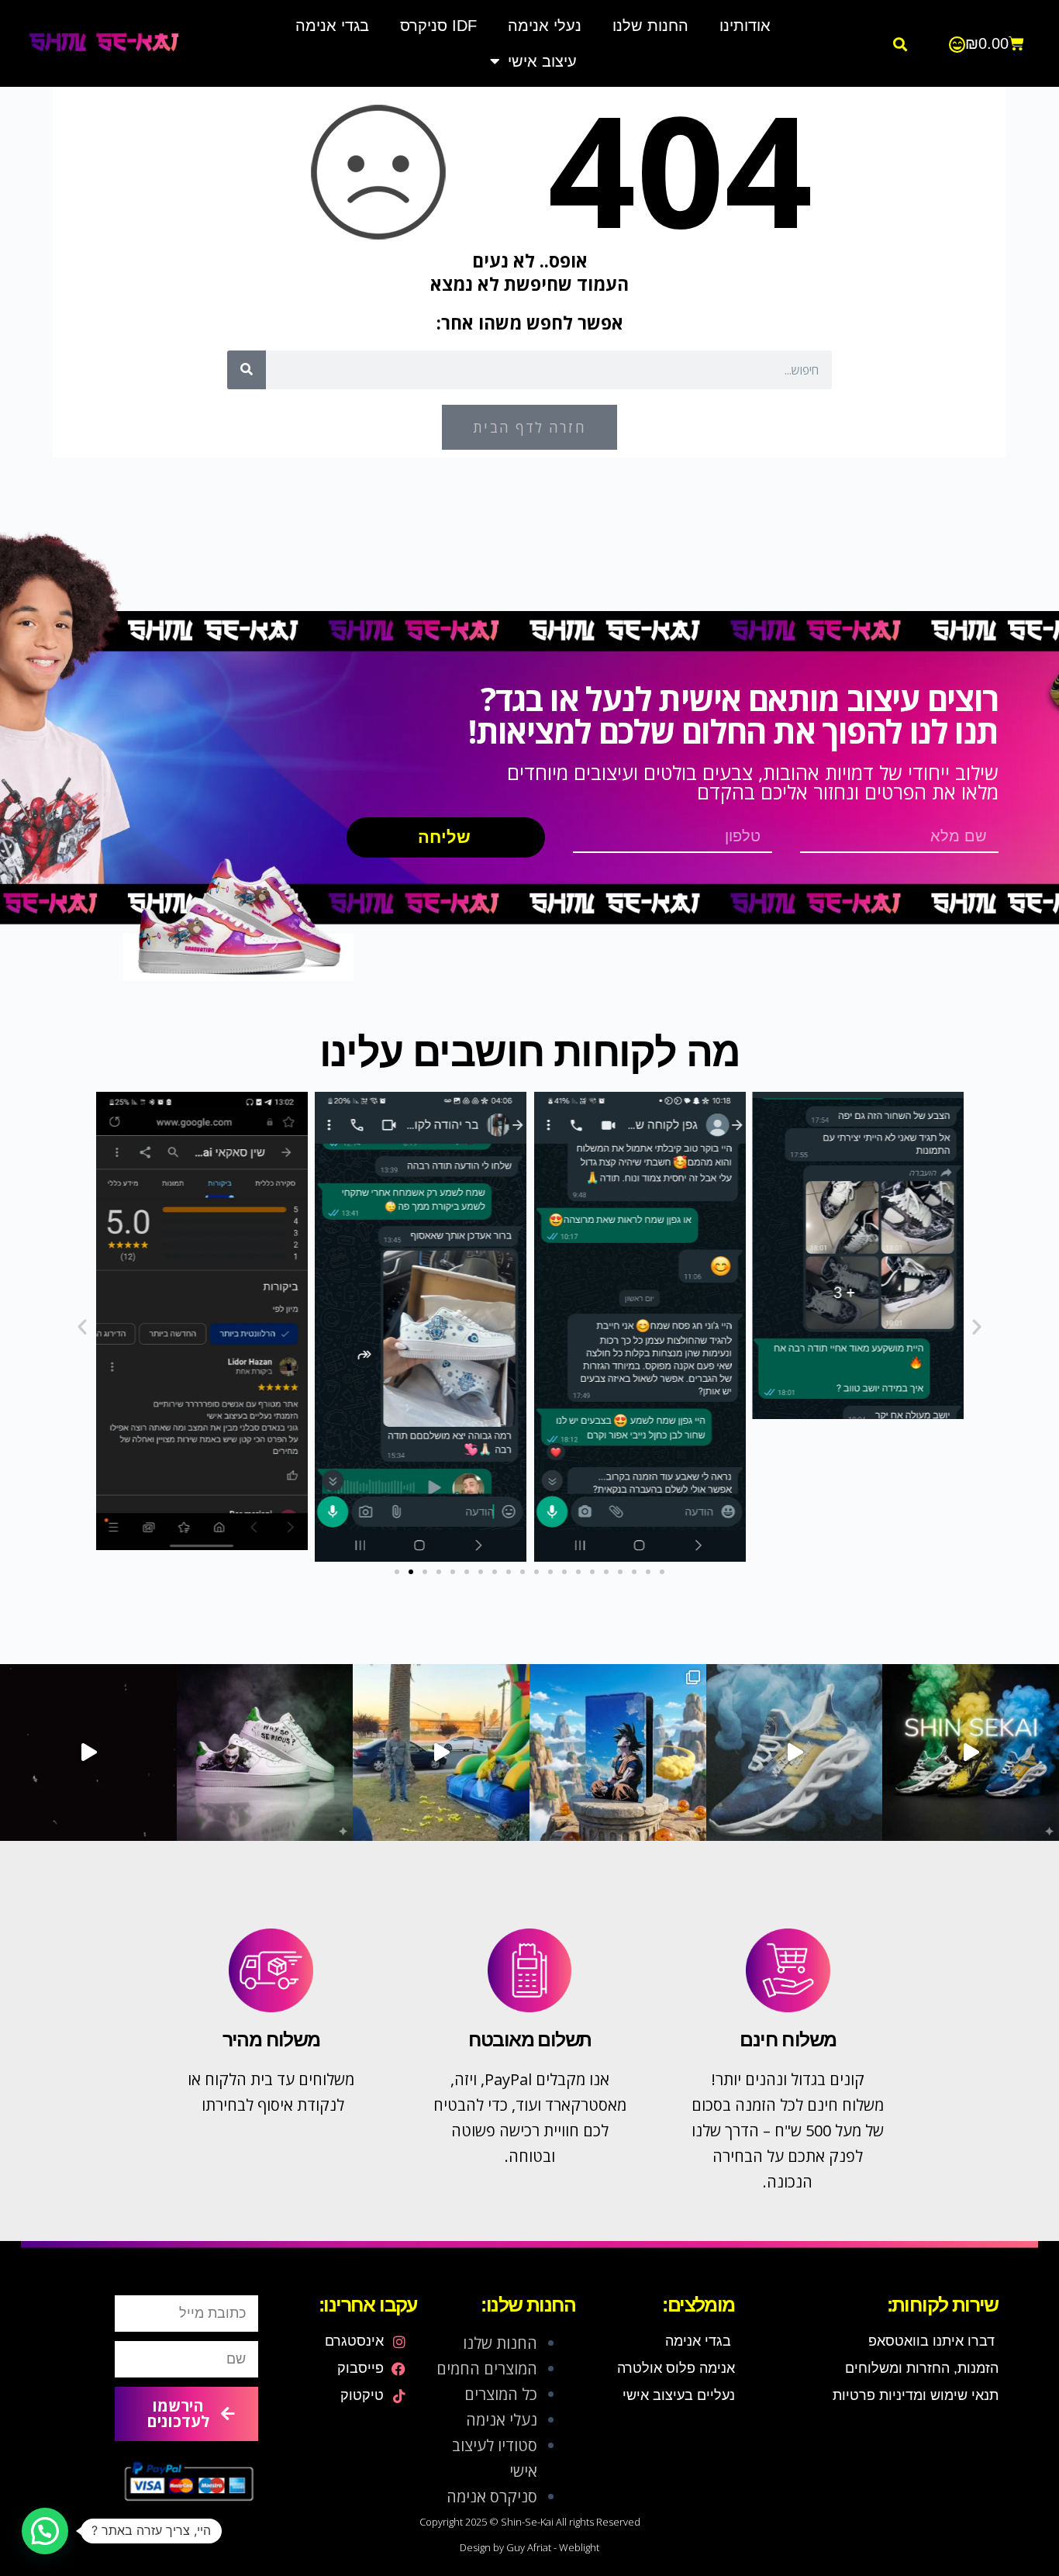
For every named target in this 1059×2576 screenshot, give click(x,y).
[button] (900, 45)
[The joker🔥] (265, 1752)
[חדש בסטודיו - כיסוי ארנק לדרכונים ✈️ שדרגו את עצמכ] (618, 1752)
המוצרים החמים (487, 2369)
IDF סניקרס (438, 26)
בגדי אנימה (332, 26)
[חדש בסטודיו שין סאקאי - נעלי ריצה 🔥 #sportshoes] (971, 1752)
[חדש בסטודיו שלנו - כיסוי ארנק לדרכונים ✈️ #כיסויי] (441, 1752)
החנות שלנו (650, 26)
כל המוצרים (501, 2394)
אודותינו (745, 26)
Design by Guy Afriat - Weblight (529, 2547)
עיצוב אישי (542, 61)
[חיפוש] (247, 370)
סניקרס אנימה (492, 2497)
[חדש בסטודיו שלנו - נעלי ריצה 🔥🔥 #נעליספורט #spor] (795, 1752)
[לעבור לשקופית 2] (411, 1572)
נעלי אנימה (545, 26)
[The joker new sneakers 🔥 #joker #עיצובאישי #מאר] (88, 1752)
